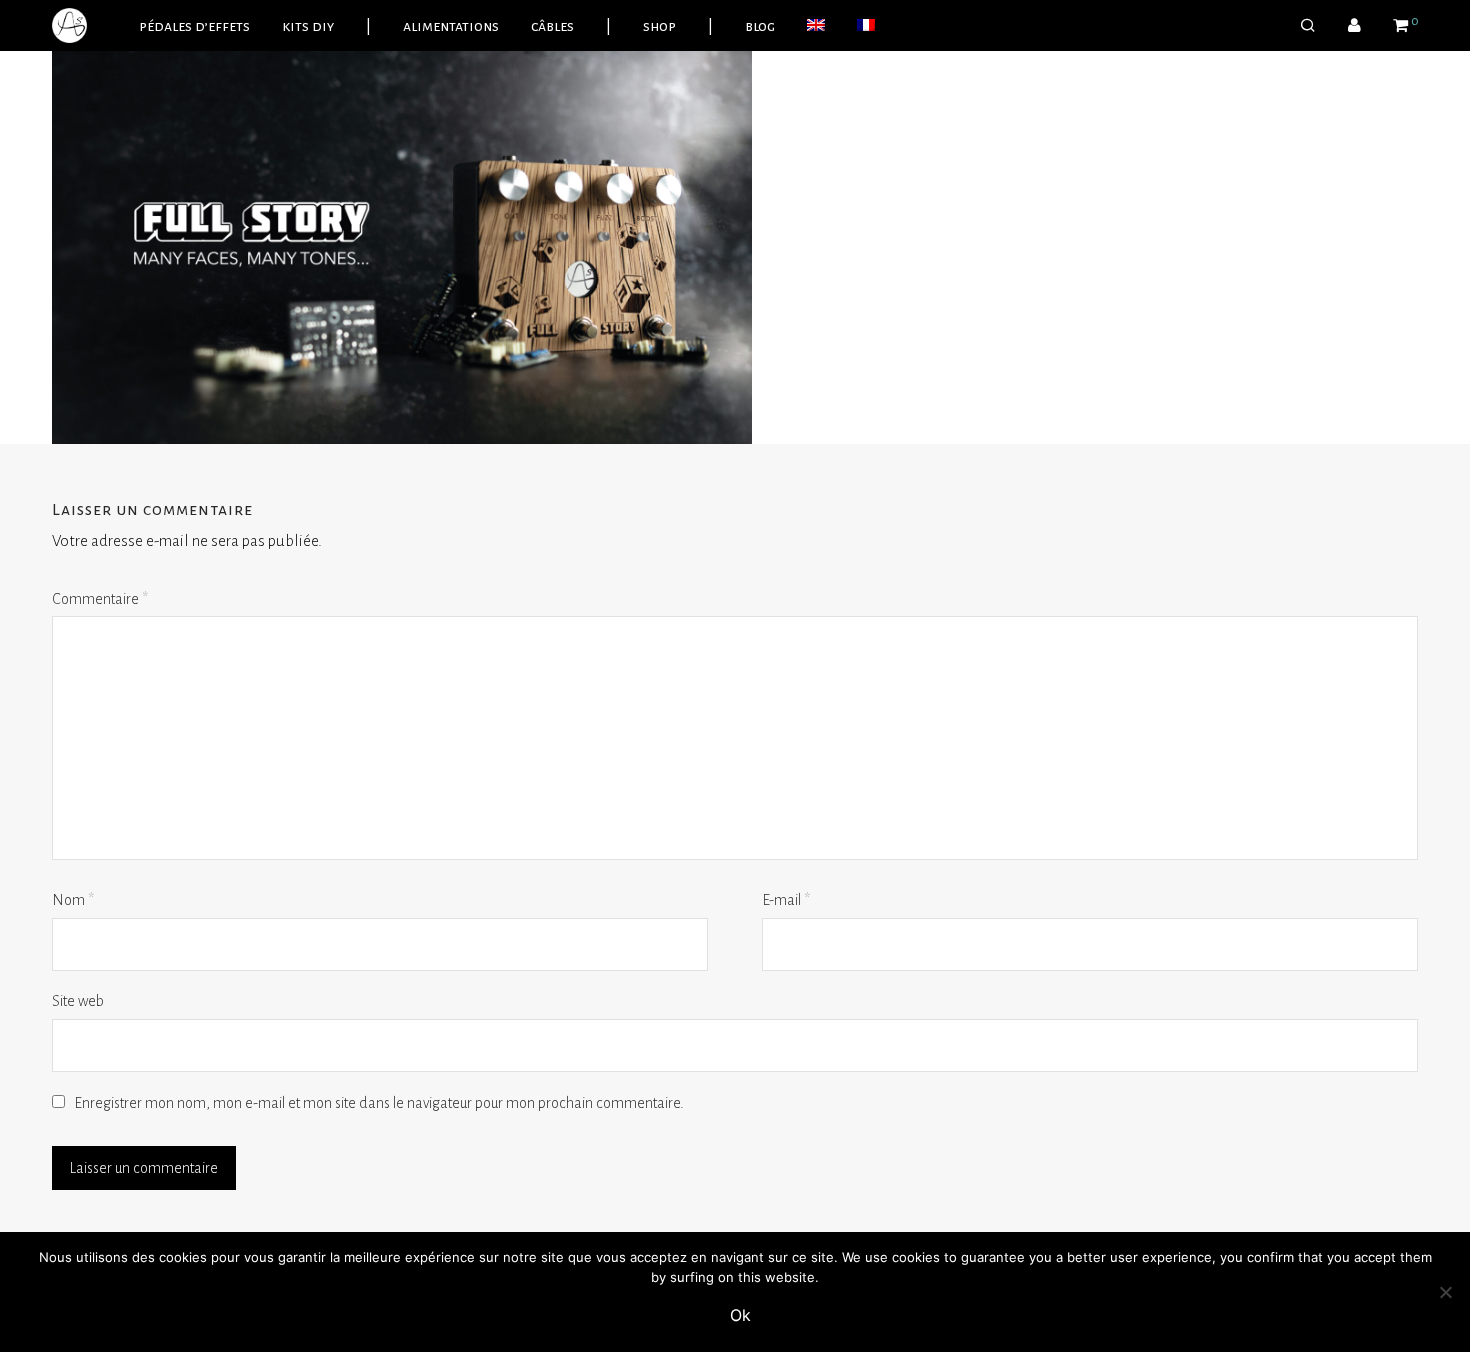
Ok (740, 1315)
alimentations (451, 26)
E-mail (786, 900)
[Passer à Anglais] (816, 26)
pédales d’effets (194, 26)
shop (659, 26)
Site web (78, 1001)
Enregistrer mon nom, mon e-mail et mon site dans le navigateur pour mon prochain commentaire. (379, 1103)
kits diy (308, 26)
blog (760, 26)
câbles (552, 26)
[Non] (1445, 1292)
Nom (73, 900)
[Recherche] (1308, 26)
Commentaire (100, 599)
